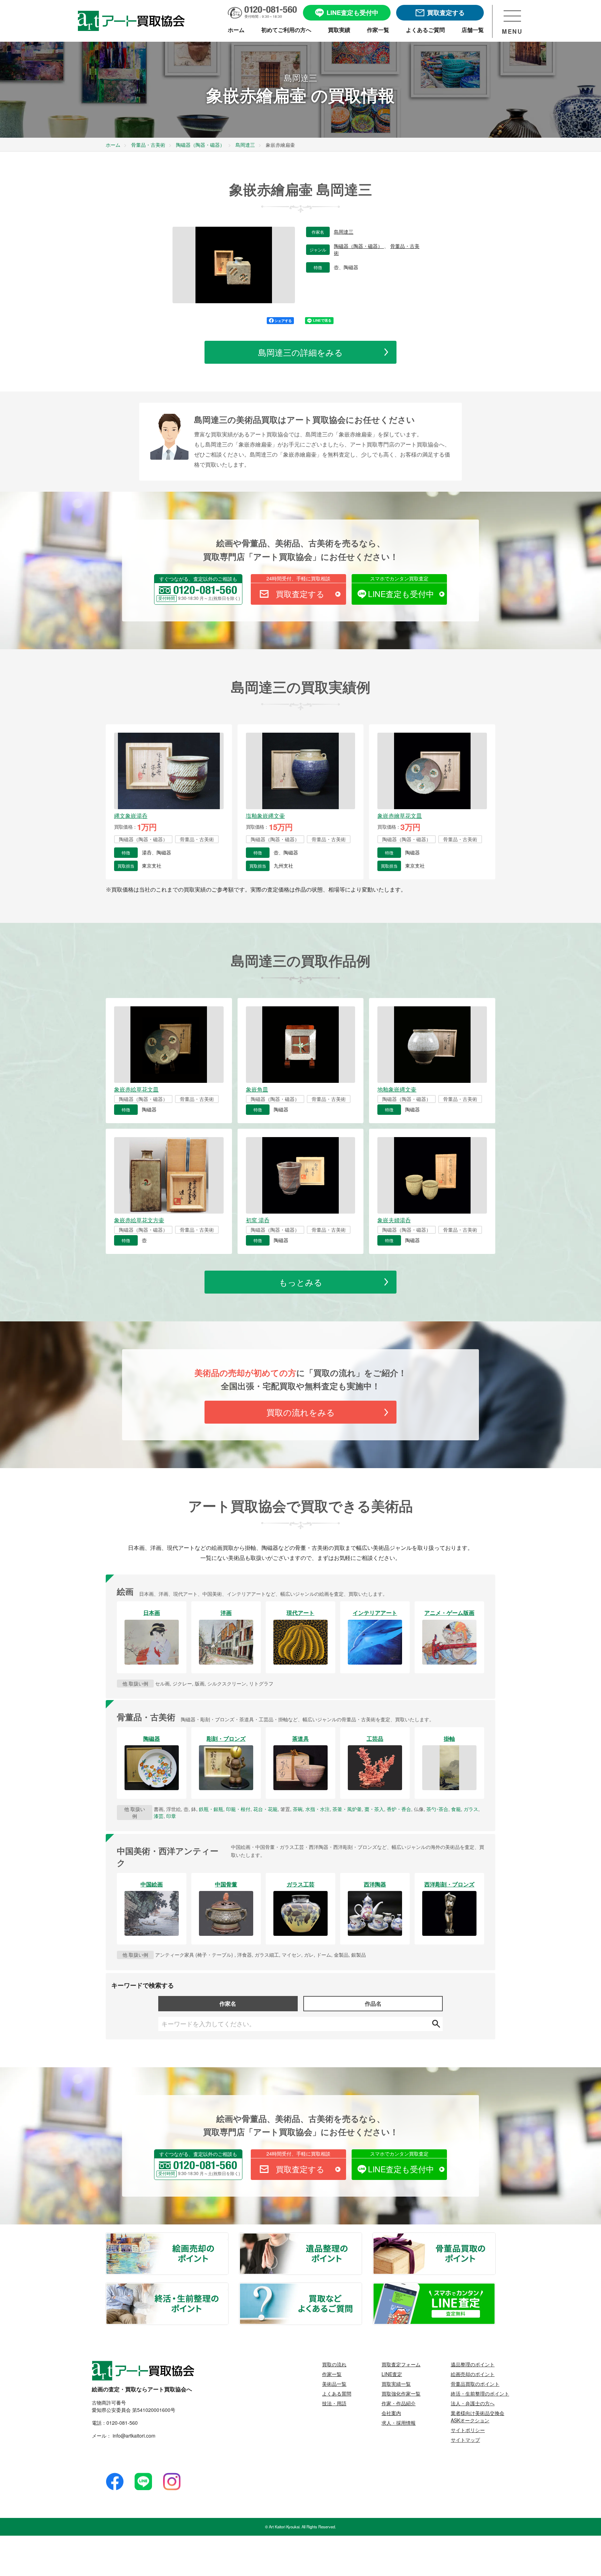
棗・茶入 (374, 1809)
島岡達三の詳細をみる (300, 352)
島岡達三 (344, 232)
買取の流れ (334, 2364)
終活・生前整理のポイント (228, 2287)
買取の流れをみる (301, 1412)
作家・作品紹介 (399, 2403)
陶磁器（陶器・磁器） (359, 246)
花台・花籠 (265, 1809)
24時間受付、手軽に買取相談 (298, 578)
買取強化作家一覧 (401, 2393)
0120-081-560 (122, 2423)
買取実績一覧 (396, 2384)
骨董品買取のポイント (495, 2237)
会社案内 (391, 2413)
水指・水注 (318, 1809)
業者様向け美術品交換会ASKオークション (478, 2417)
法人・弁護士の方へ (473, 2403)
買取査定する (300, 594)
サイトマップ (465, 2440)
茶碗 (298, 1809)
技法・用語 (334, 2403)
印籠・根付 (238, 1809)
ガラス (471, 1809)
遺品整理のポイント (361, 2237)
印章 (171, 1816)
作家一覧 (332, 2374)
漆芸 (159, 1816)
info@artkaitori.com (133, 2436)
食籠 (456, 1809)
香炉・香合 (399, 1809)
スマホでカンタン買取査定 (399, 578)
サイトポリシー (468, 2430)
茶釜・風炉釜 (347, 1809)
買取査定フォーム (401, 2364)
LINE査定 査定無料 (495, 2287)
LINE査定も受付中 (401, 594)
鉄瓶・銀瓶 (211, 1809)
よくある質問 (337, 2393)
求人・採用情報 (399, 2423)
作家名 (228, 2003)
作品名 (373, 2003)
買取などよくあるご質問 (361, 2287)
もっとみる (301, 1282)
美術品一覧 (334, 2384)
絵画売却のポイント (228, 2237)
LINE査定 (392, 2374)
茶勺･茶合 (437, 1809)
